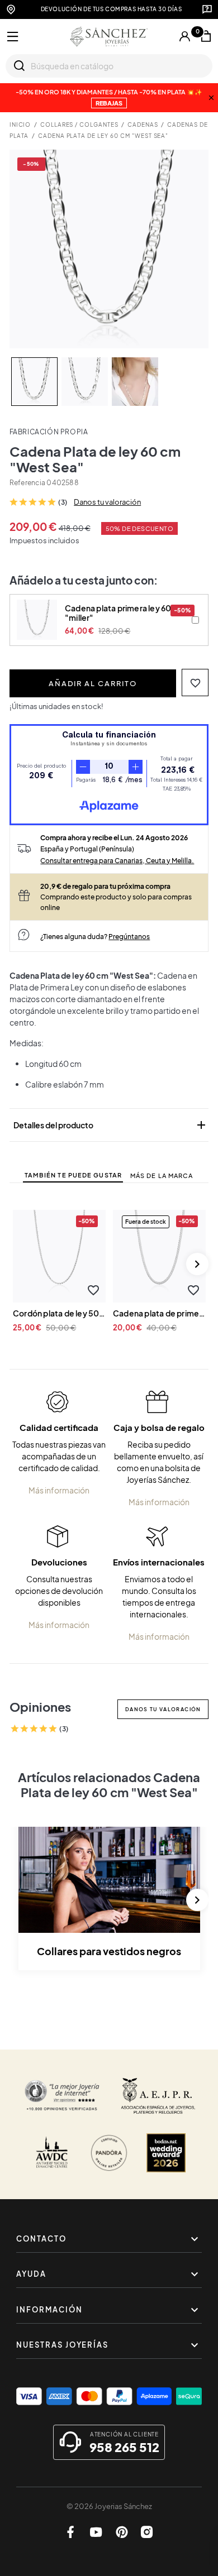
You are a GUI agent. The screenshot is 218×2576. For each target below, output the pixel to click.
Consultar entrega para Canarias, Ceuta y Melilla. (117, 860)
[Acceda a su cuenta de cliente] (184, 36)
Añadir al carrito (93, 683)
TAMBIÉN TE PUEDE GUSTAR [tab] (73, 1175)
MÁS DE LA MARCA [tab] (162, 1176)
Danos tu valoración (107, 502)
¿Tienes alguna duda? (95, 936)
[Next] (197, 1264)
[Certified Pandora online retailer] (109, 2153)
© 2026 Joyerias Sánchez (109, 2506)
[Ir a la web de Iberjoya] (158, 2096)
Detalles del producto (111, 1125)
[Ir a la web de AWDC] (52, 2153)
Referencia (27, 483)
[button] (195, 683)
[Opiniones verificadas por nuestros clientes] (62, 2096)
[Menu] (13, 37)
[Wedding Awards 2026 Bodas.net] (166, 2153)
